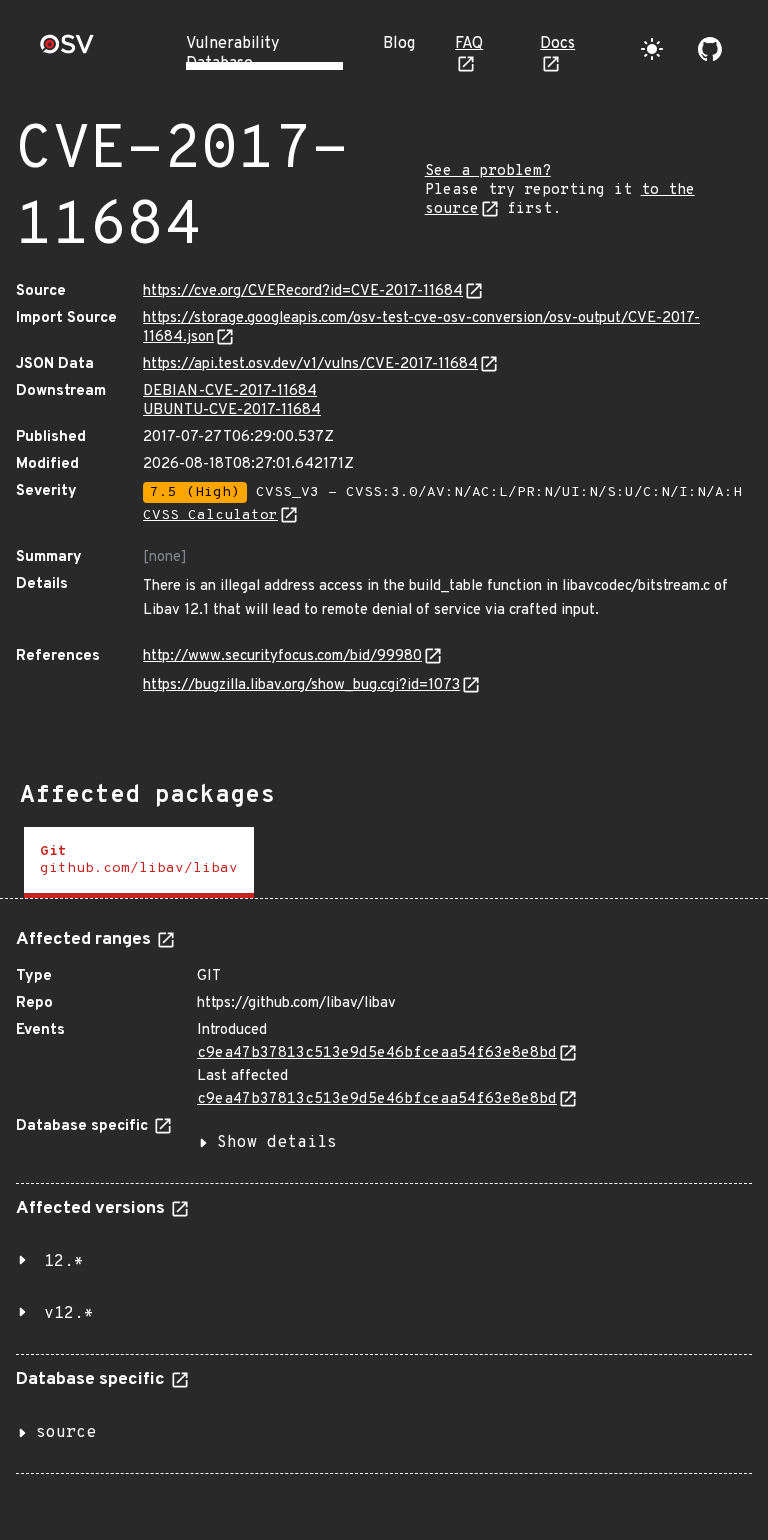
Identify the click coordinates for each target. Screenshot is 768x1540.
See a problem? (488, 171)
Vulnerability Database (232, 54)
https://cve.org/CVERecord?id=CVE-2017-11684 (303, 291)
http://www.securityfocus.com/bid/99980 (282, 656)
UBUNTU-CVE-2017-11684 (232, 410)
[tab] (139, 862)
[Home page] (67, 50)
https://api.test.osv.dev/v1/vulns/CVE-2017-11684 (310, 364)
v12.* (69, 1314)
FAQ (469, 44)
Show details (277, 1143)
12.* (64, 1262)
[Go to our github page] (710, 49)
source (66, 1433)
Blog (399, 44)
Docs (557, 44)
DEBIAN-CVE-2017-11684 (230, 391)
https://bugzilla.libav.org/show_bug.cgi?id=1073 (301, 685)
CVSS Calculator (210, 515)
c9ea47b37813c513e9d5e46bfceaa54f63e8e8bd (377, 1053)
